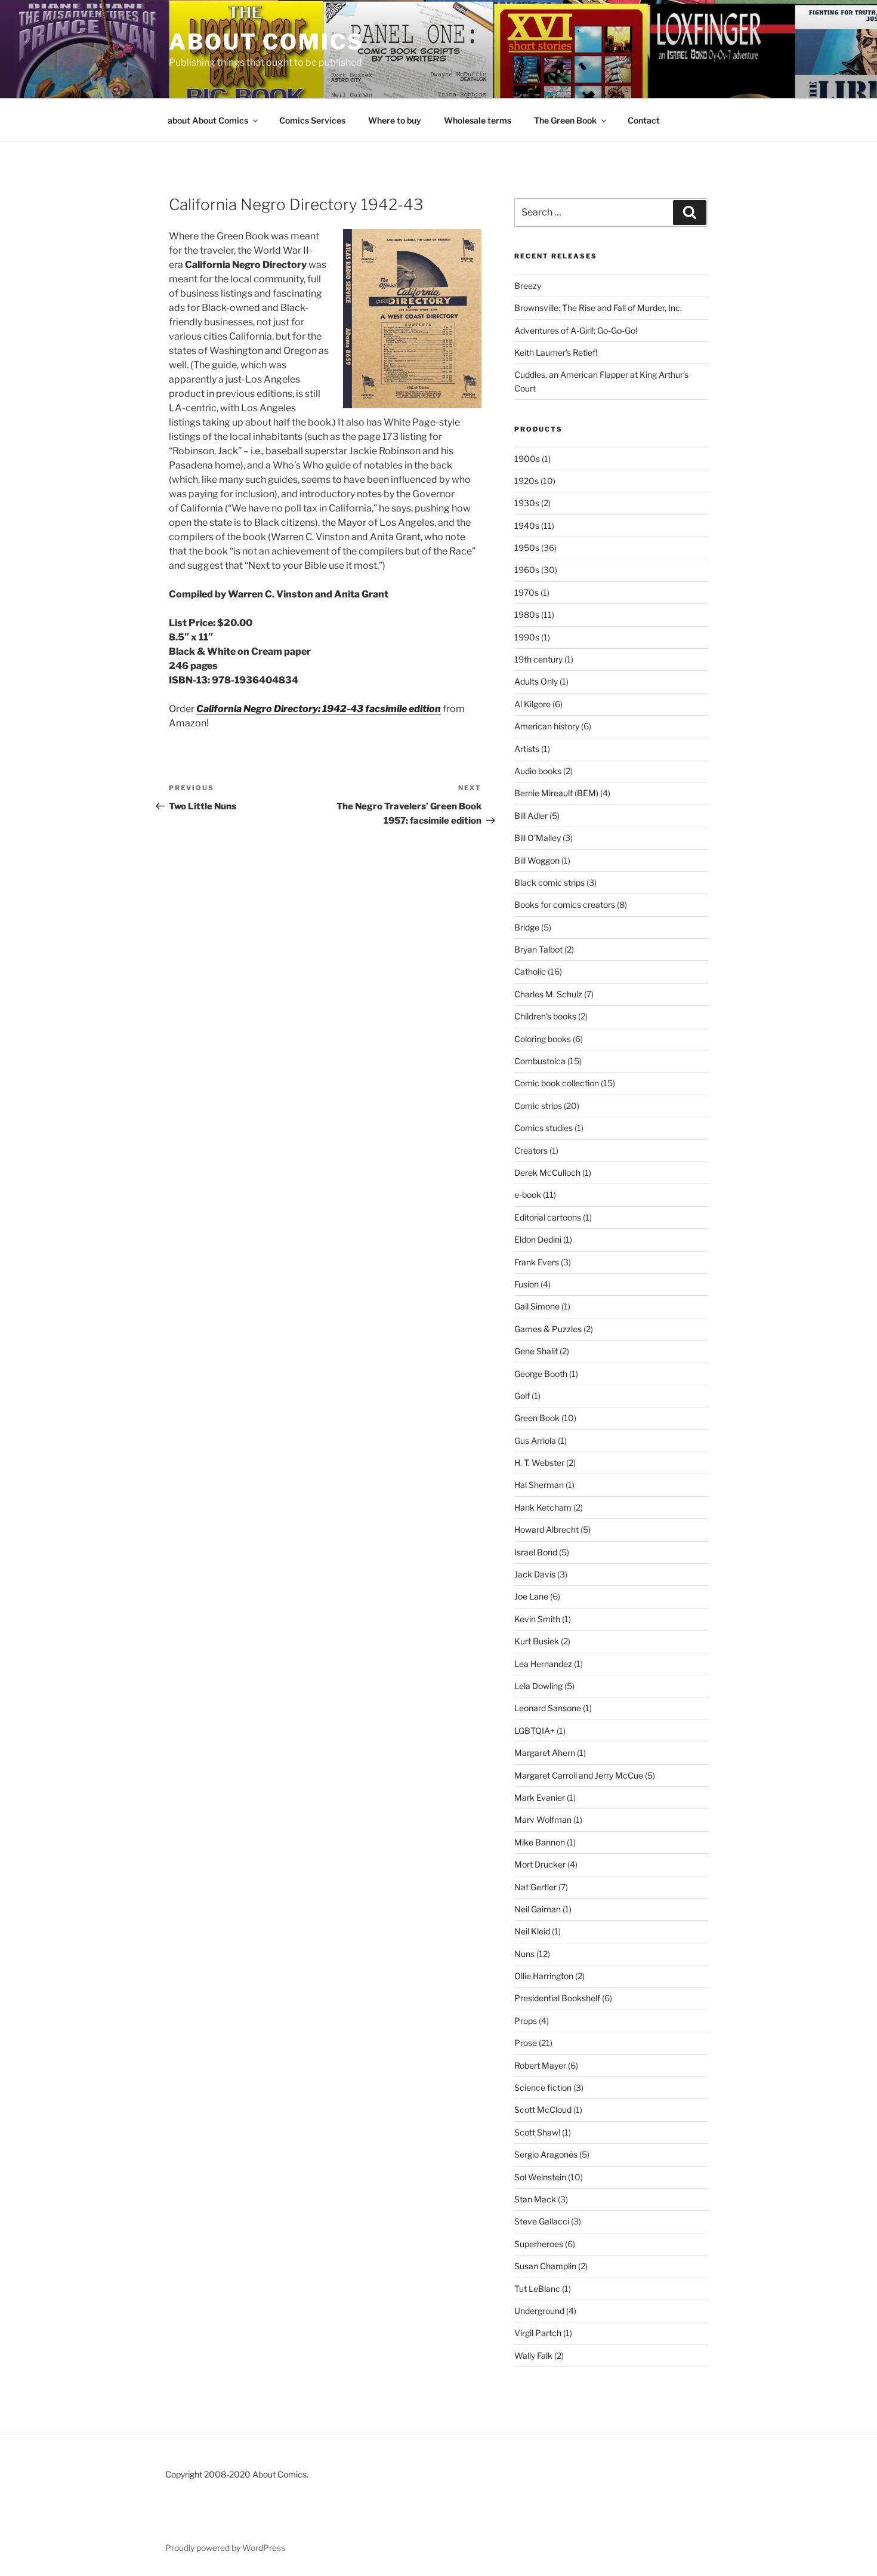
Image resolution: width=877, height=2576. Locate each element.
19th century (538, 659)
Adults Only (536, 681)
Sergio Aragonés (546, 2154)
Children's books (545, 1016)
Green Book (537, 1418)
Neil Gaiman (538, 1909)
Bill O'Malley (538, 838)
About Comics (266, 42)
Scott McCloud (543, 2110)
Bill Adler (531, 816)
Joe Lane (531, 1596)
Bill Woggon (537, 860)
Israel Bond (536, 1552)
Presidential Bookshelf (557, 1998)
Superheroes (539, 2244)
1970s (526, 592)
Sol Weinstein (540, 2177)
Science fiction (543, 2087)
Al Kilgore (532, 704)
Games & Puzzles (548, 1329)
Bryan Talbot (538, 949)
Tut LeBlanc (537, 2289)
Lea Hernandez (543, 1664)
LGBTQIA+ (535, 1731)
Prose (526, 2043)
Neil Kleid (532, 1931)
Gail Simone (537, 1306)
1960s (527, 570)
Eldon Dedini (538, 1239)
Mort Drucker (540, 1864)
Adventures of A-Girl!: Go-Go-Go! (576, 330)
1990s (527, 637)
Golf (522, 1396)
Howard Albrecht (546, 1529)
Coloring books (543, 1039)
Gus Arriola (535, 1440)
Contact (644, 120)
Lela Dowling (538, 1686)
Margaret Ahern (545, 1753)
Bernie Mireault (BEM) (556, 793)
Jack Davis (535, 1574)
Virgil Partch (538, 2333)
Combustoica (540, 1061)
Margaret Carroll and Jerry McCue (579, 1775)
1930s (527, 503)
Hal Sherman (539, 1485)
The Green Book (565, 120)
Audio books (538, 771)
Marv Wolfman (543, 1819)
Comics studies (544, 1128)
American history (547, 726)
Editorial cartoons (548, 1217)
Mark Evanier (540, 1797)
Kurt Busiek (537, 1641)
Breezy (528, 286)
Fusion (526, 1284)
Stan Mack (535, 2199)
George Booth (541, 1374)
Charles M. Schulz (548, 994)
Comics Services (312, 120)
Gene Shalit (536, 1351)
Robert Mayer (540, 2065)
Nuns (524, 1954)
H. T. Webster (539, 1463)
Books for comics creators (565, 905)
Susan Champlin (545, 2266)
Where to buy (395, 120)
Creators (531, 1150)
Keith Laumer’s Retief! (556, 352)
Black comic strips (549, 882)
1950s (527, 548)
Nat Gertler (535, 1887)
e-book (528, 1195)
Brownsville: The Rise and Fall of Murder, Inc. (598, 308)
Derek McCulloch (547, 1173)
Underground (539, 2311)
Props (526, 2021)
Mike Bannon (540, 1842)
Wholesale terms (478, 120)
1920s (526, 481)
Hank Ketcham (543, 1507)
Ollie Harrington (544, 1976)
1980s (527, 614)
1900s (527, 459)
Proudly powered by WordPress (225, 2548)
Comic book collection (557, 1083)
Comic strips (538, 1106)
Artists (527, 749)
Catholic (530, 971)
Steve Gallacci (542, 2221)
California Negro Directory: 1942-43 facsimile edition (319, 709)
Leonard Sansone (548, 1708)
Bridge (527, 927)
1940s (527, 526)
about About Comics (208, 120)
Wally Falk (533, 2355)
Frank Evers (537, 1262)
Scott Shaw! (537, 2132)
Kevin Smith (537, 1619)
